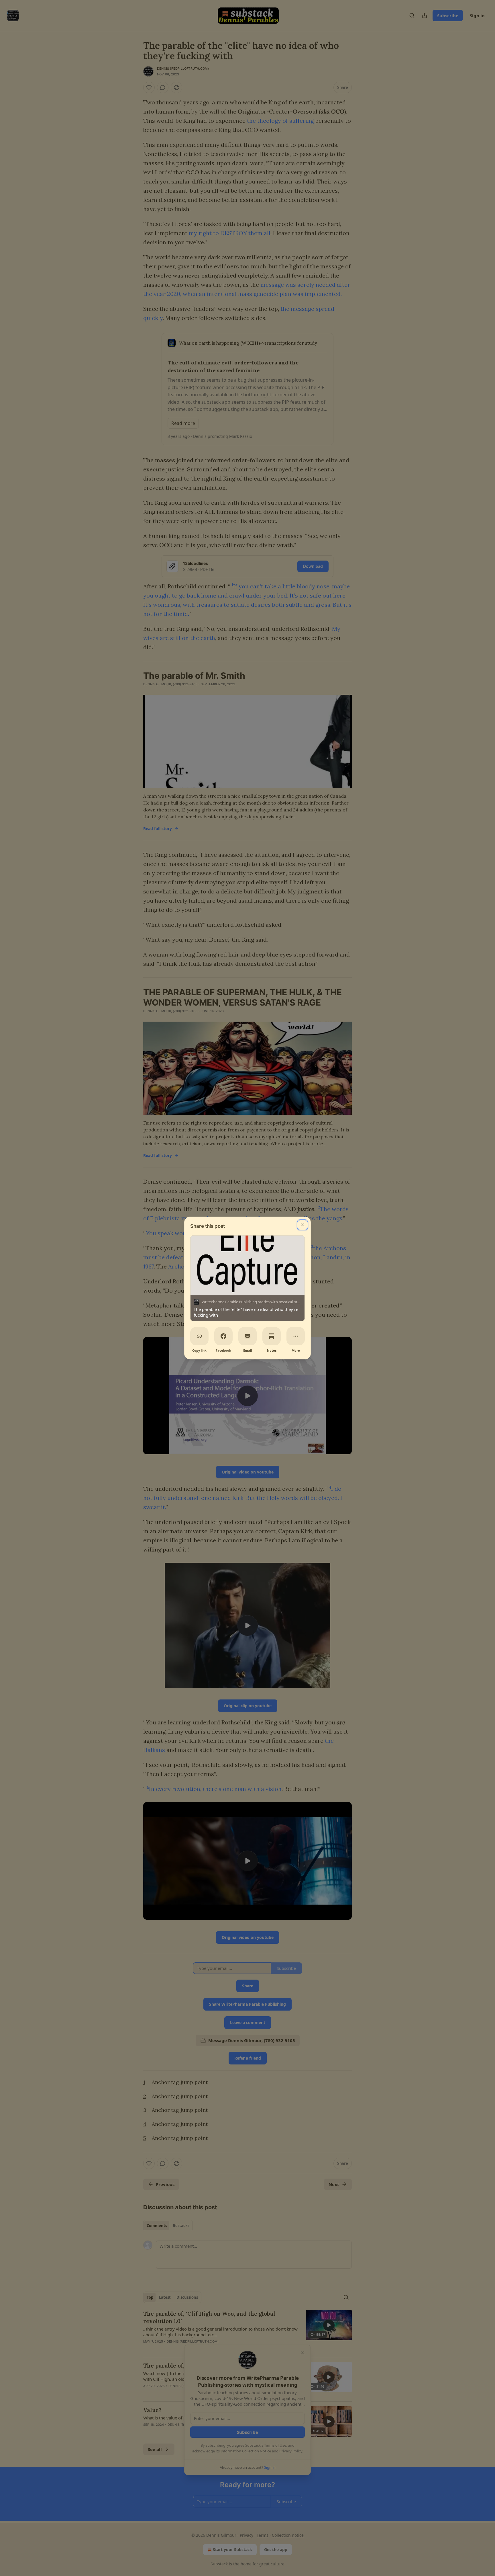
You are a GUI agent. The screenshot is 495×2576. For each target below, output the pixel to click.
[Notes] (272, 1336)
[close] (302, 1225)
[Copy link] (199, 1336)
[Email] (247, 1336)
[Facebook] (223, 1336)
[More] (296, 1336)
